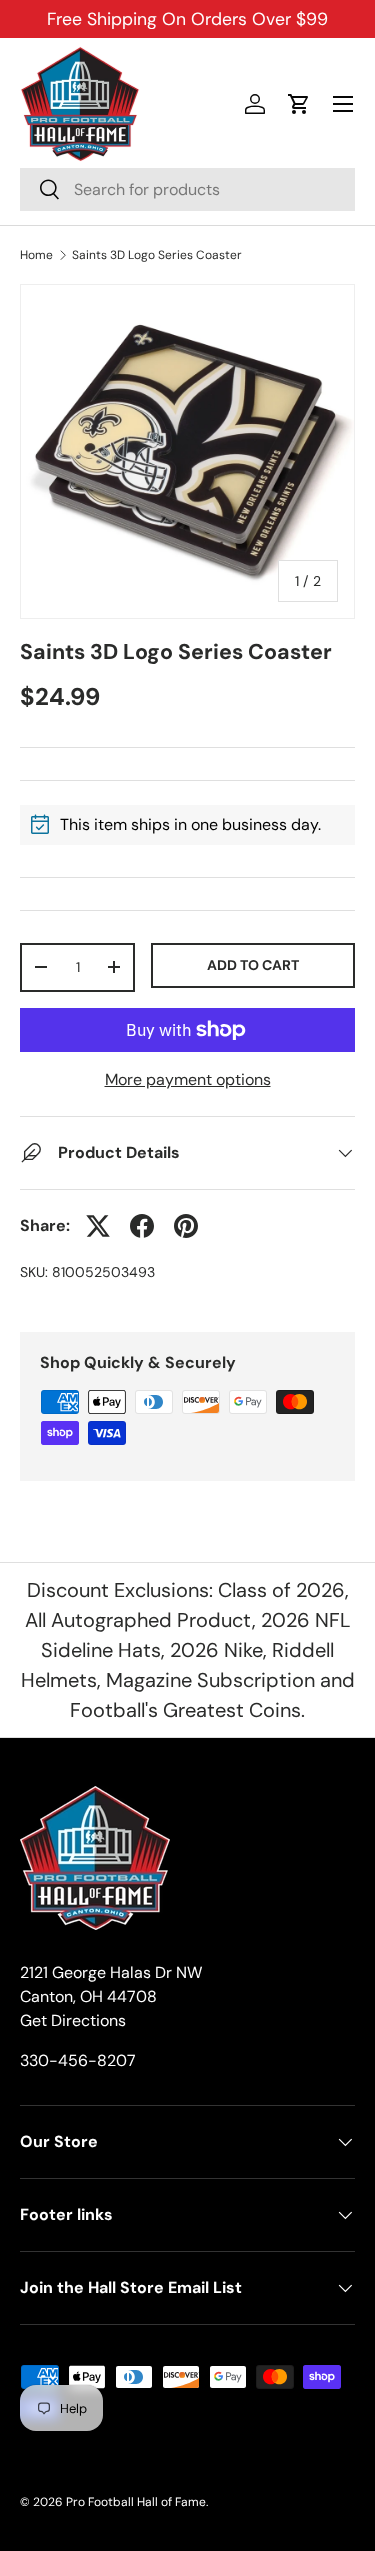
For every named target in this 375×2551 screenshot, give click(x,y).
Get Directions (73, 2020)
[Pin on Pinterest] (186, 1226)
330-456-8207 (78, 2060)
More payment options (188, 1079)
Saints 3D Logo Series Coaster (157, 255)
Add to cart (253, 965)
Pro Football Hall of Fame (136, 2502)
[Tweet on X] (98, 1226)
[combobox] (187, 189)
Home (36, 255)
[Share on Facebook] (142, 1226)
